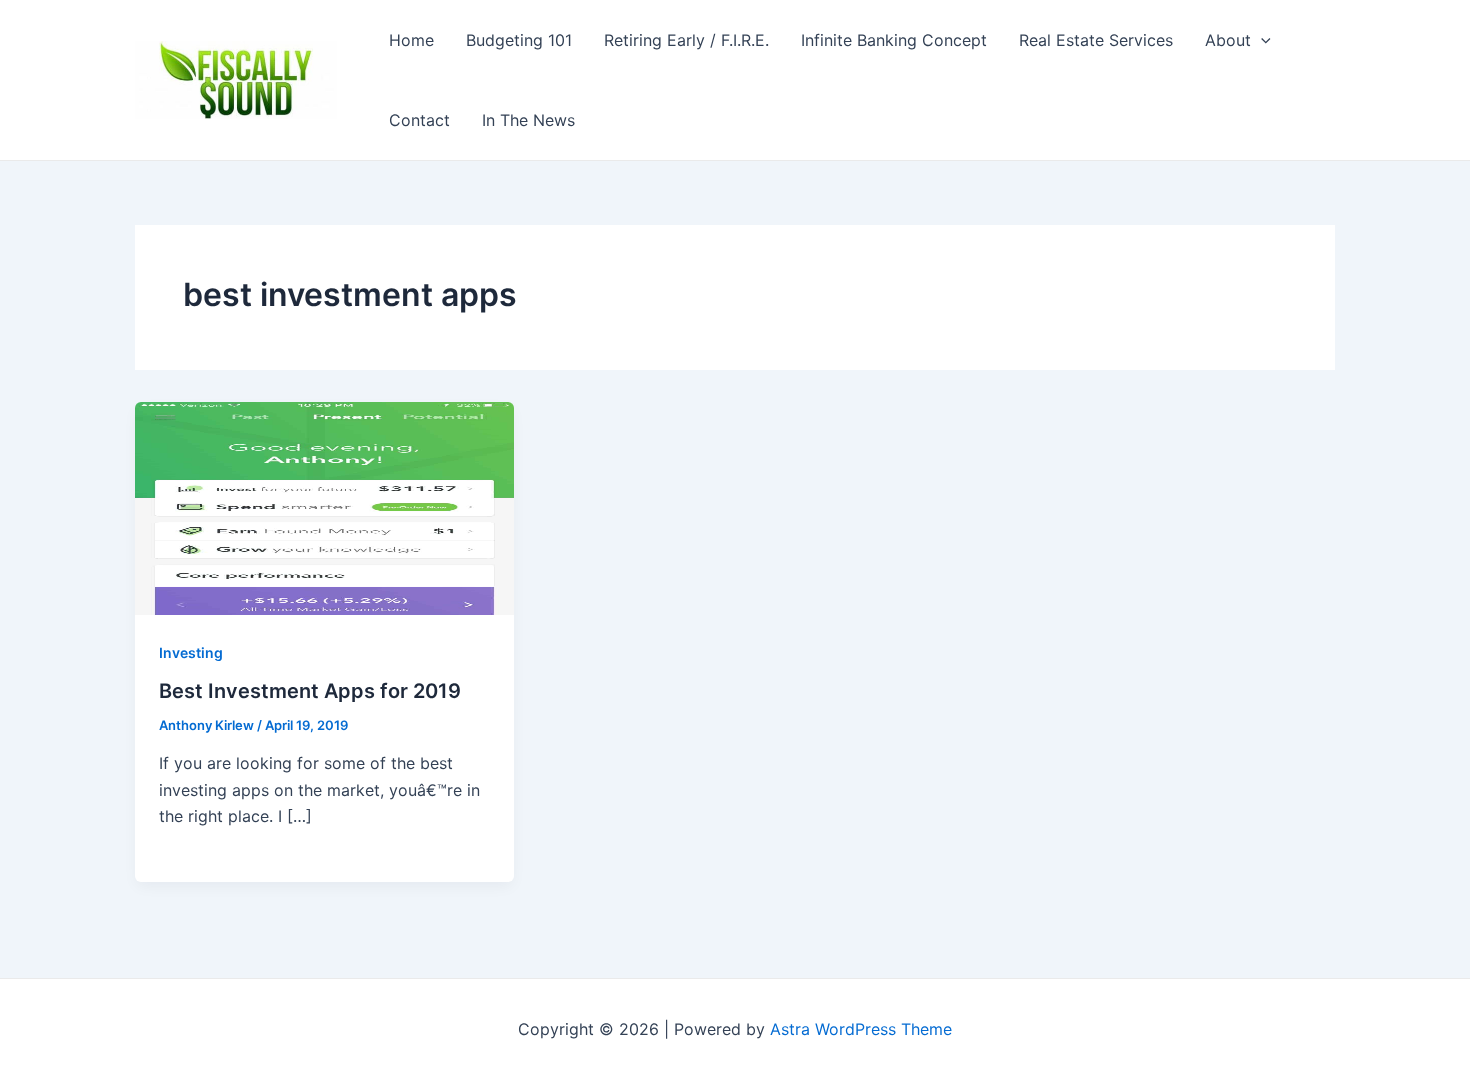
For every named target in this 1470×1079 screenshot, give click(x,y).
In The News (528, 120)
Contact (419, 120)
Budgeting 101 (519, 40)
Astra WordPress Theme (861, 1029)
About (1228, 40)
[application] (1261, 40)
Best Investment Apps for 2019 (310, 691)
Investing (191, 652)
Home (411, 40)
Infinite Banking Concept (894, 40)
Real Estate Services (1096, 40)
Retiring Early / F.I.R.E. (686, 40)
